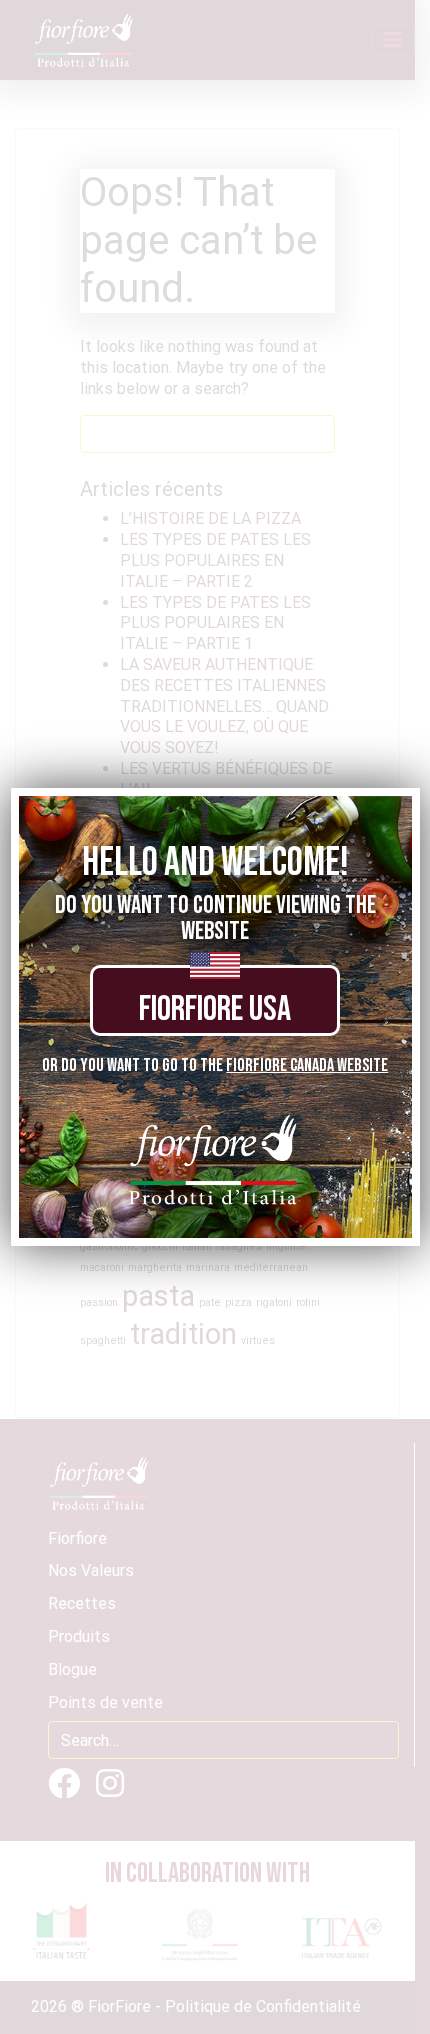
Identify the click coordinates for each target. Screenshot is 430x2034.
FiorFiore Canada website (307, 1065)
